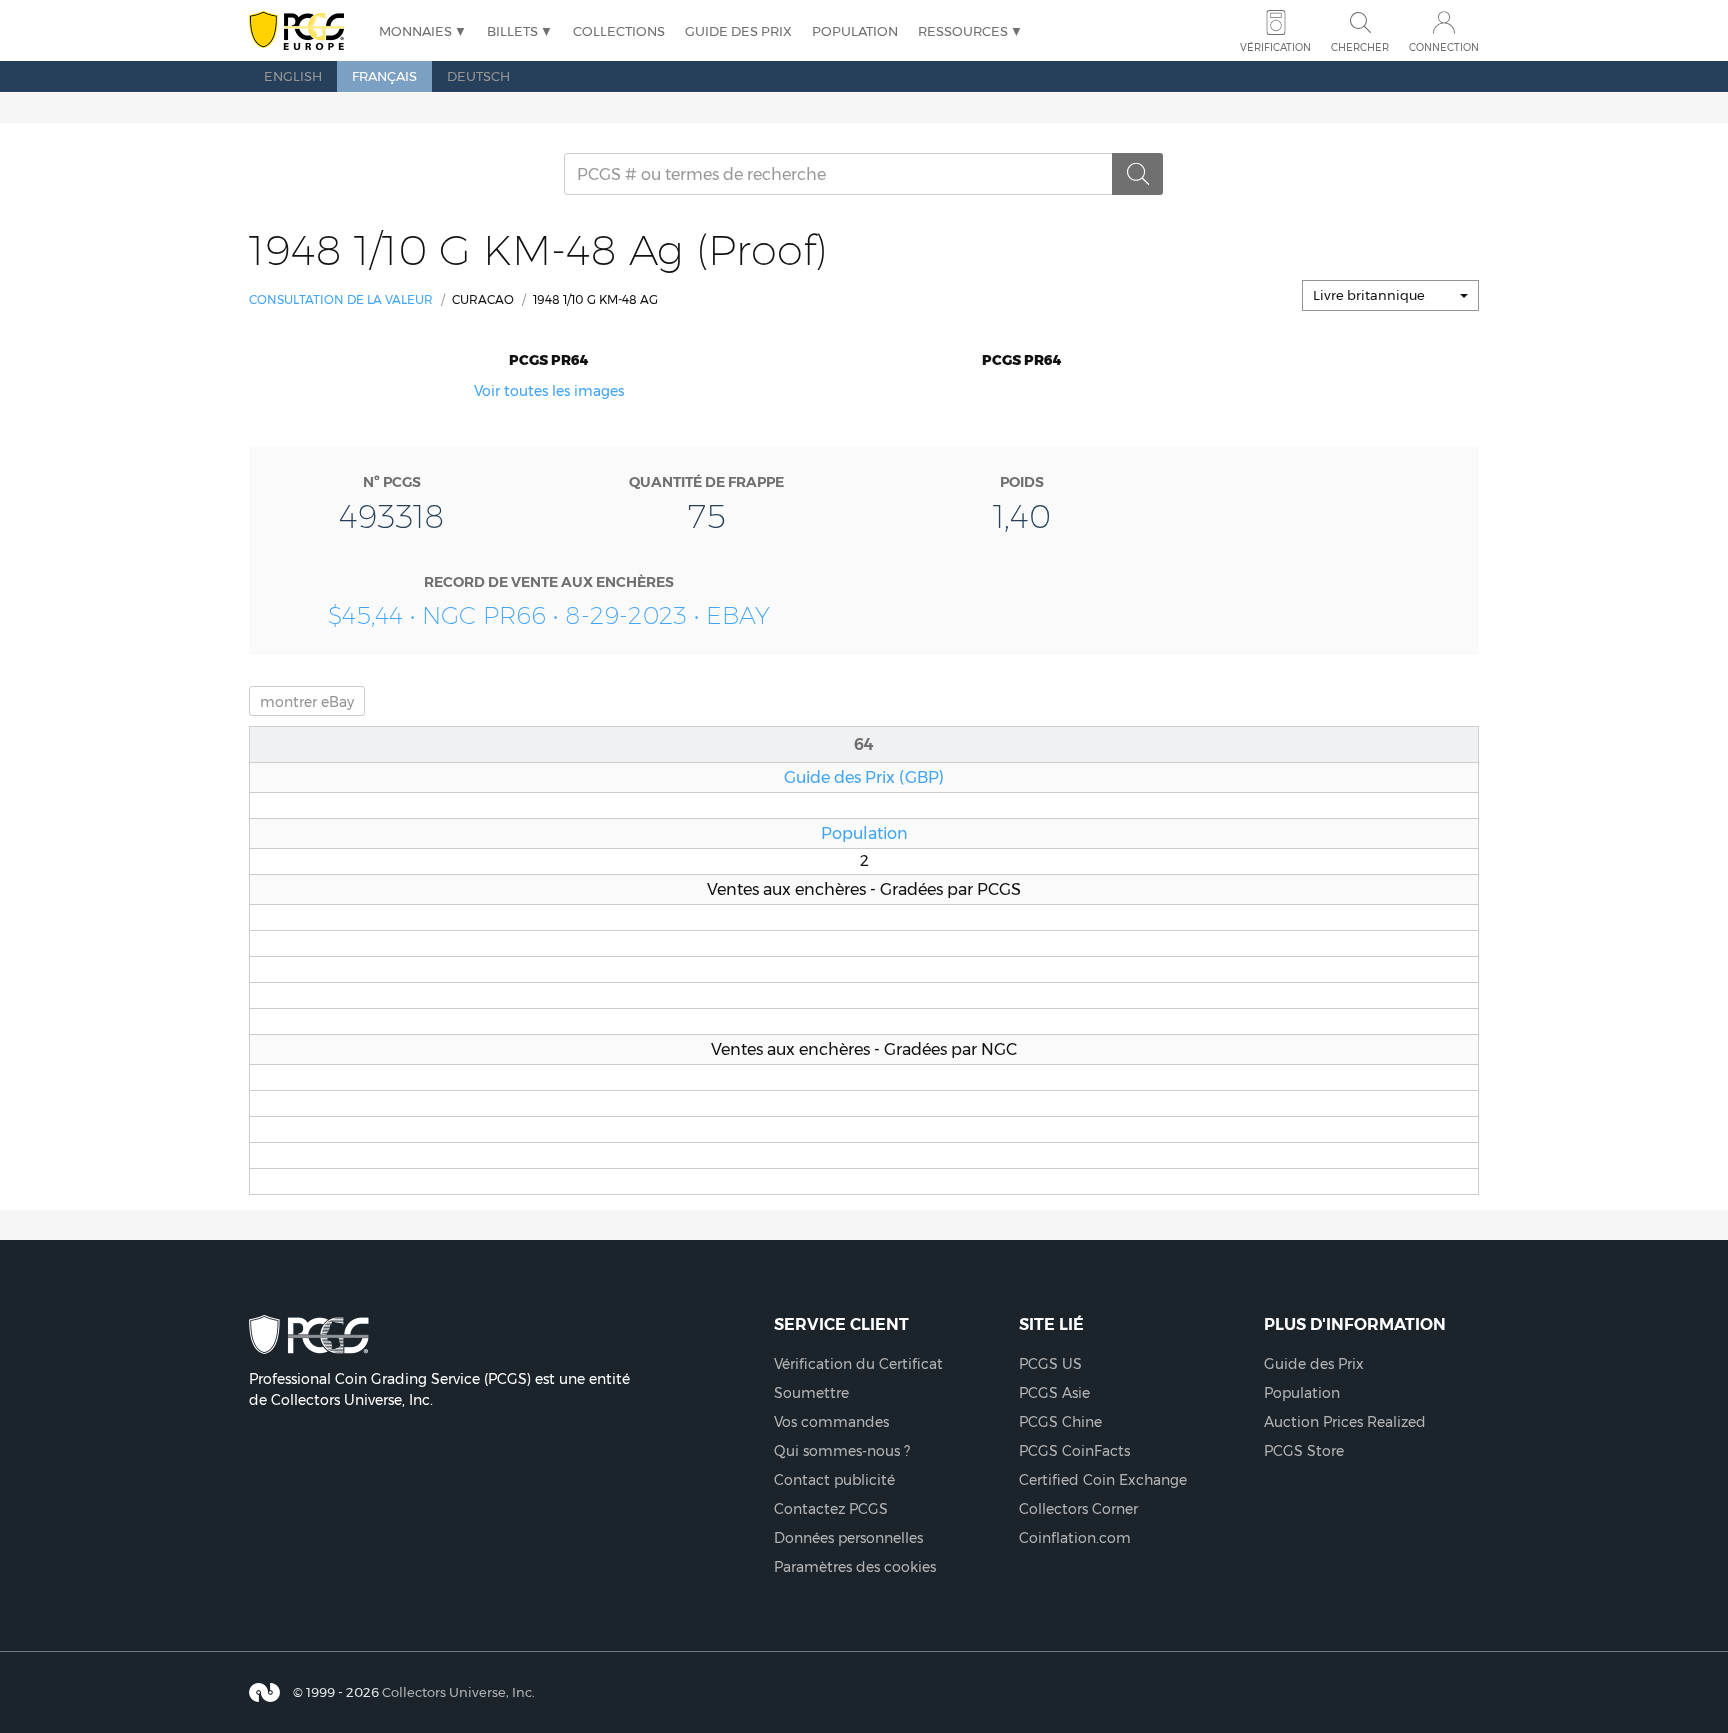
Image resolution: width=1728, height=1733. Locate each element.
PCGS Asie (1054, 1393)
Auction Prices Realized (1345, 1422)
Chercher (1360, 47)
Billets (512, 31)
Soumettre (811, 1393)
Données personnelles (848, 1538)
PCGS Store (1304, 1451)
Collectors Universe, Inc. (458, 1692)
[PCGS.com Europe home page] (304, 31)
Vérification (1275, 47)
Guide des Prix (738, 31)
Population (855, 31)
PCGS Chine (1060, 1422)
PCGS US (1050, 1364)
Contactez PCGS (831, 1509)
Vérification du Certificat (858, 1364)
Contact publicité (834, 1480)
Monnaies (415, 31)
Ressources (963, 31)
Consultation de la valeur (341, 299)
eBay (307, 702)
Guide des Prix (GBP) (864, 777)
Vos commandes (831, 1422)
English (293, 76)
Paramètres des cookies (855, 1567)
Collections (619, 31)
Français (384, 76)
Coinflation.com (1075, 1538)
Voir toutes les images (549, 391)
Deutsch (478, 76)
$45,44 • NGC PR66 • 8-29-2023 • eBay (549, 615)
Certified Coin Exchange (1103, 1480)
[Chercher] (1138, 174)
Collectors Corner (1078, 1509)
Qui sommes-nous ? (842, 1451)
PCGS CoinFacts (1074, 1451)
